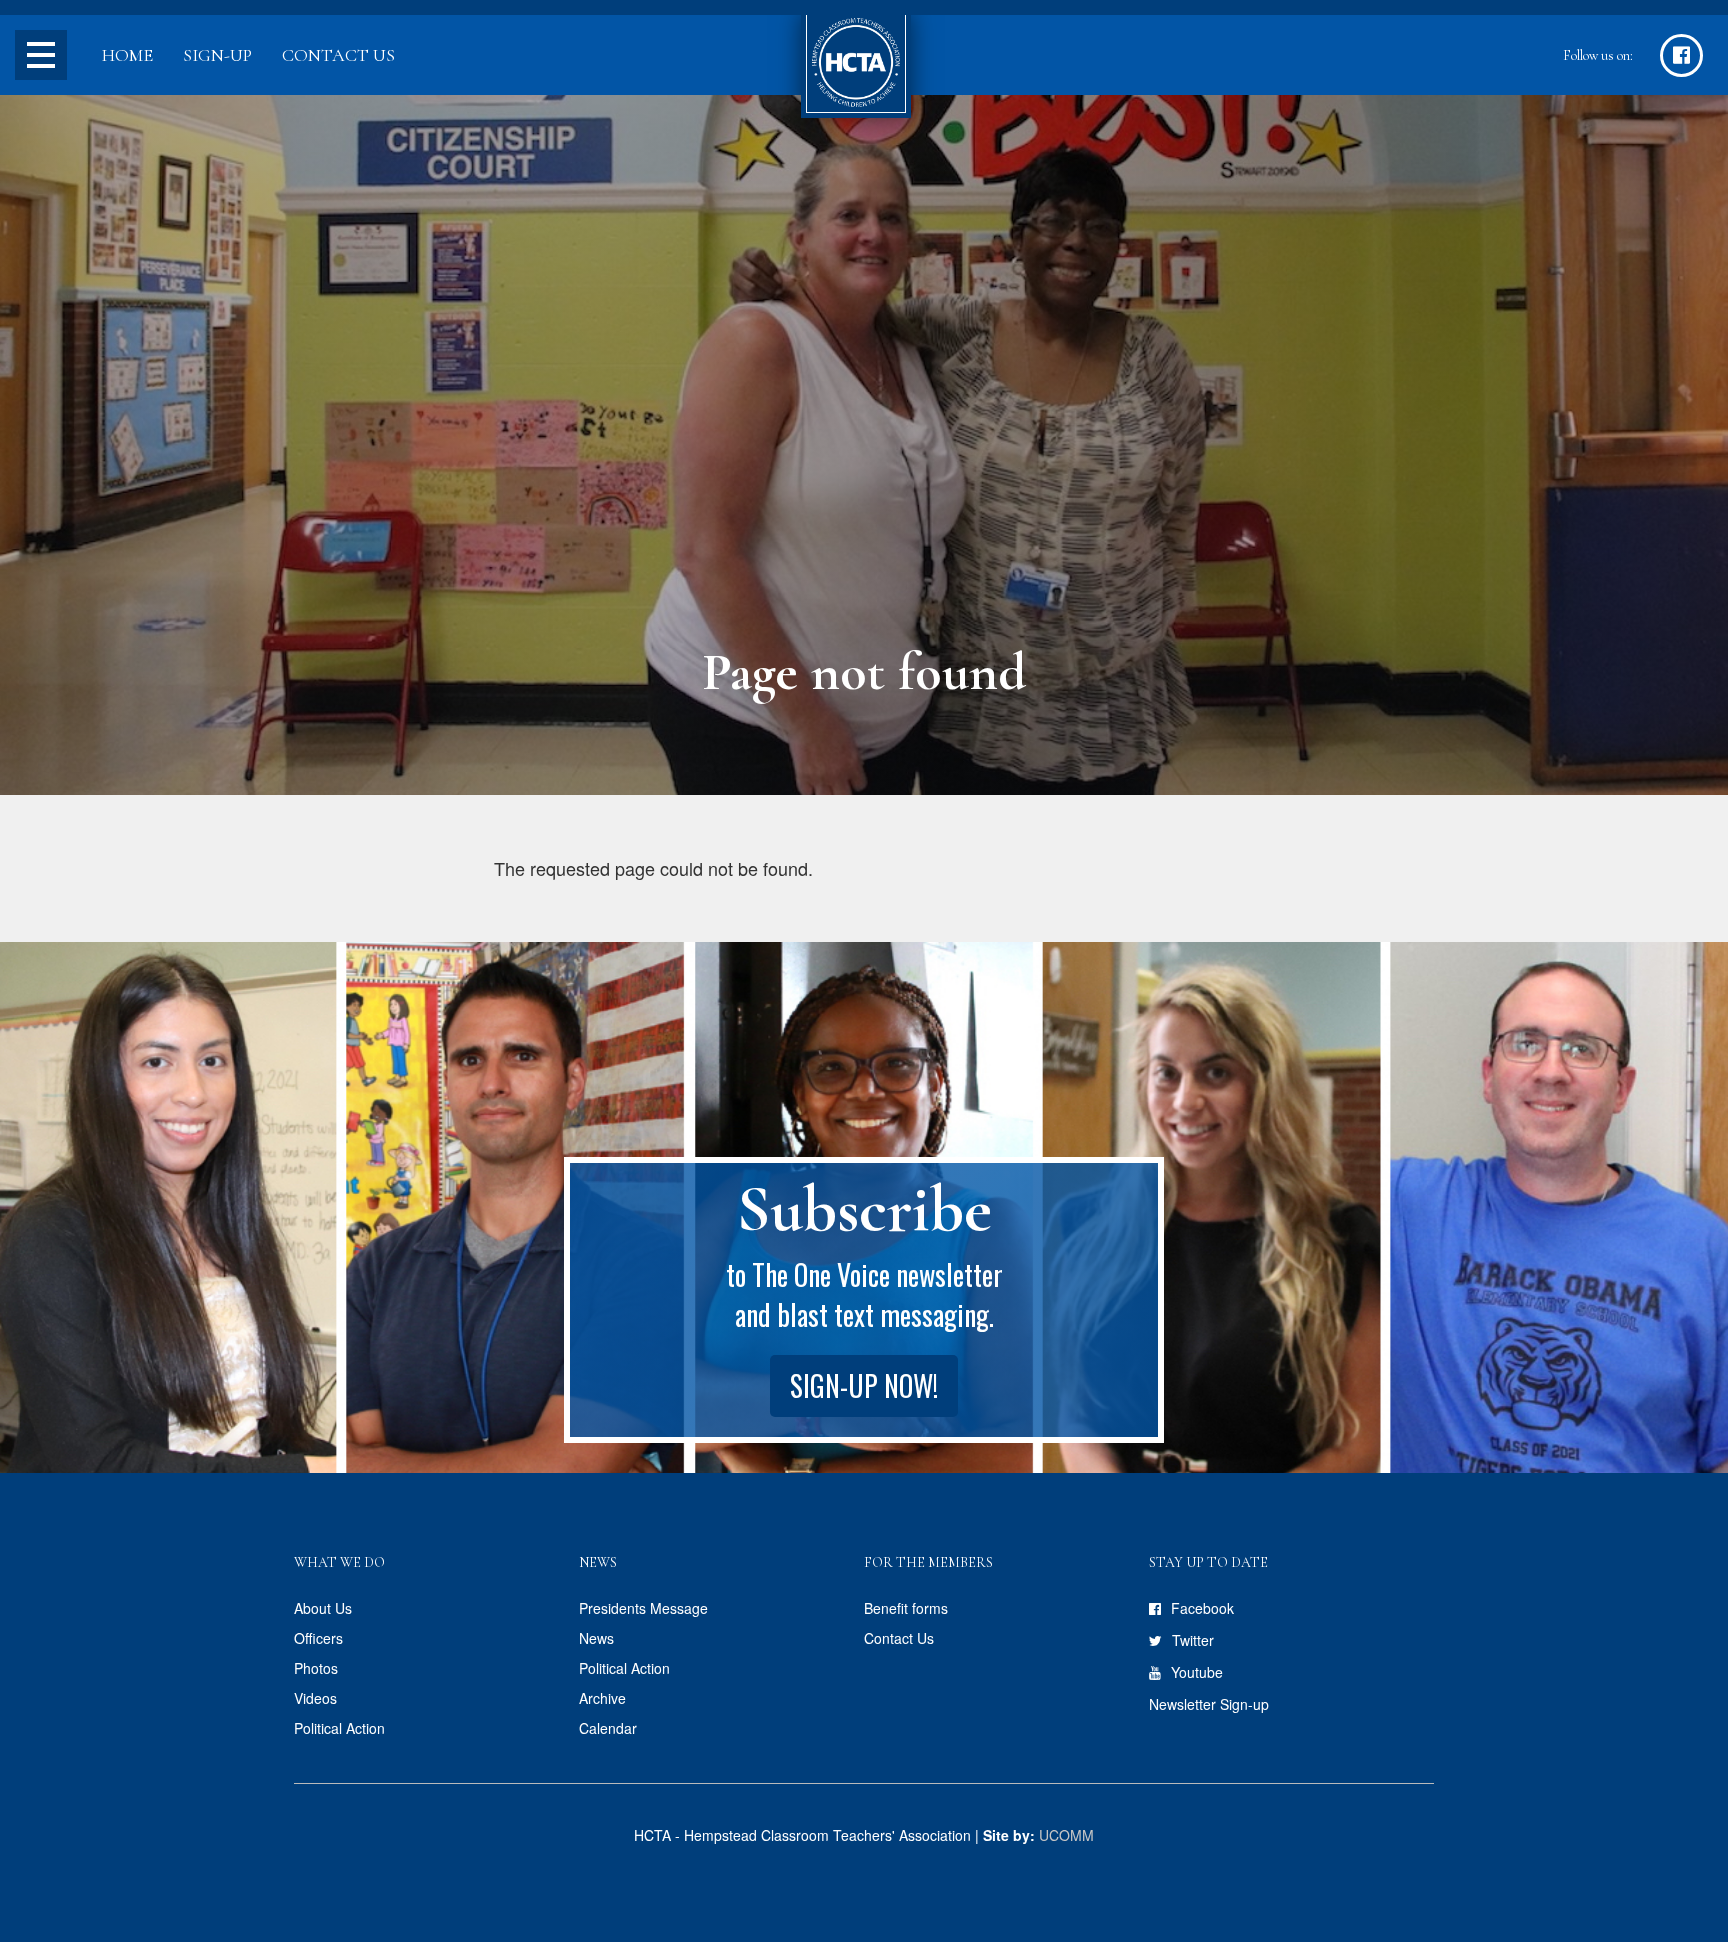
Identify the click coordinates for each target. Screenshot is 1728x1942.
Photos (316, 1668)
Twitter (1193, 1640)
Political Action (339, 1728)
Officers (318, 1638)
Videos (315, 1698)
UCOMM (1066, 1835)
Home (127, 55)
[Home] (856, 65)
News (596, 1638)
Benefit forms (906, 1608)
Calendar (608, 1728)
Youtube (1197, 1672)
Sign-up (217, 55)
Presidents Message (643, 1608)
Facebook (1202, 1608)
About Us (323, 1608)
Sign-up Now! (864, 1385)
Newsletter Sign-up (1209, 1704)
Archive (602, 1698)
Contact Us (338, 55)
